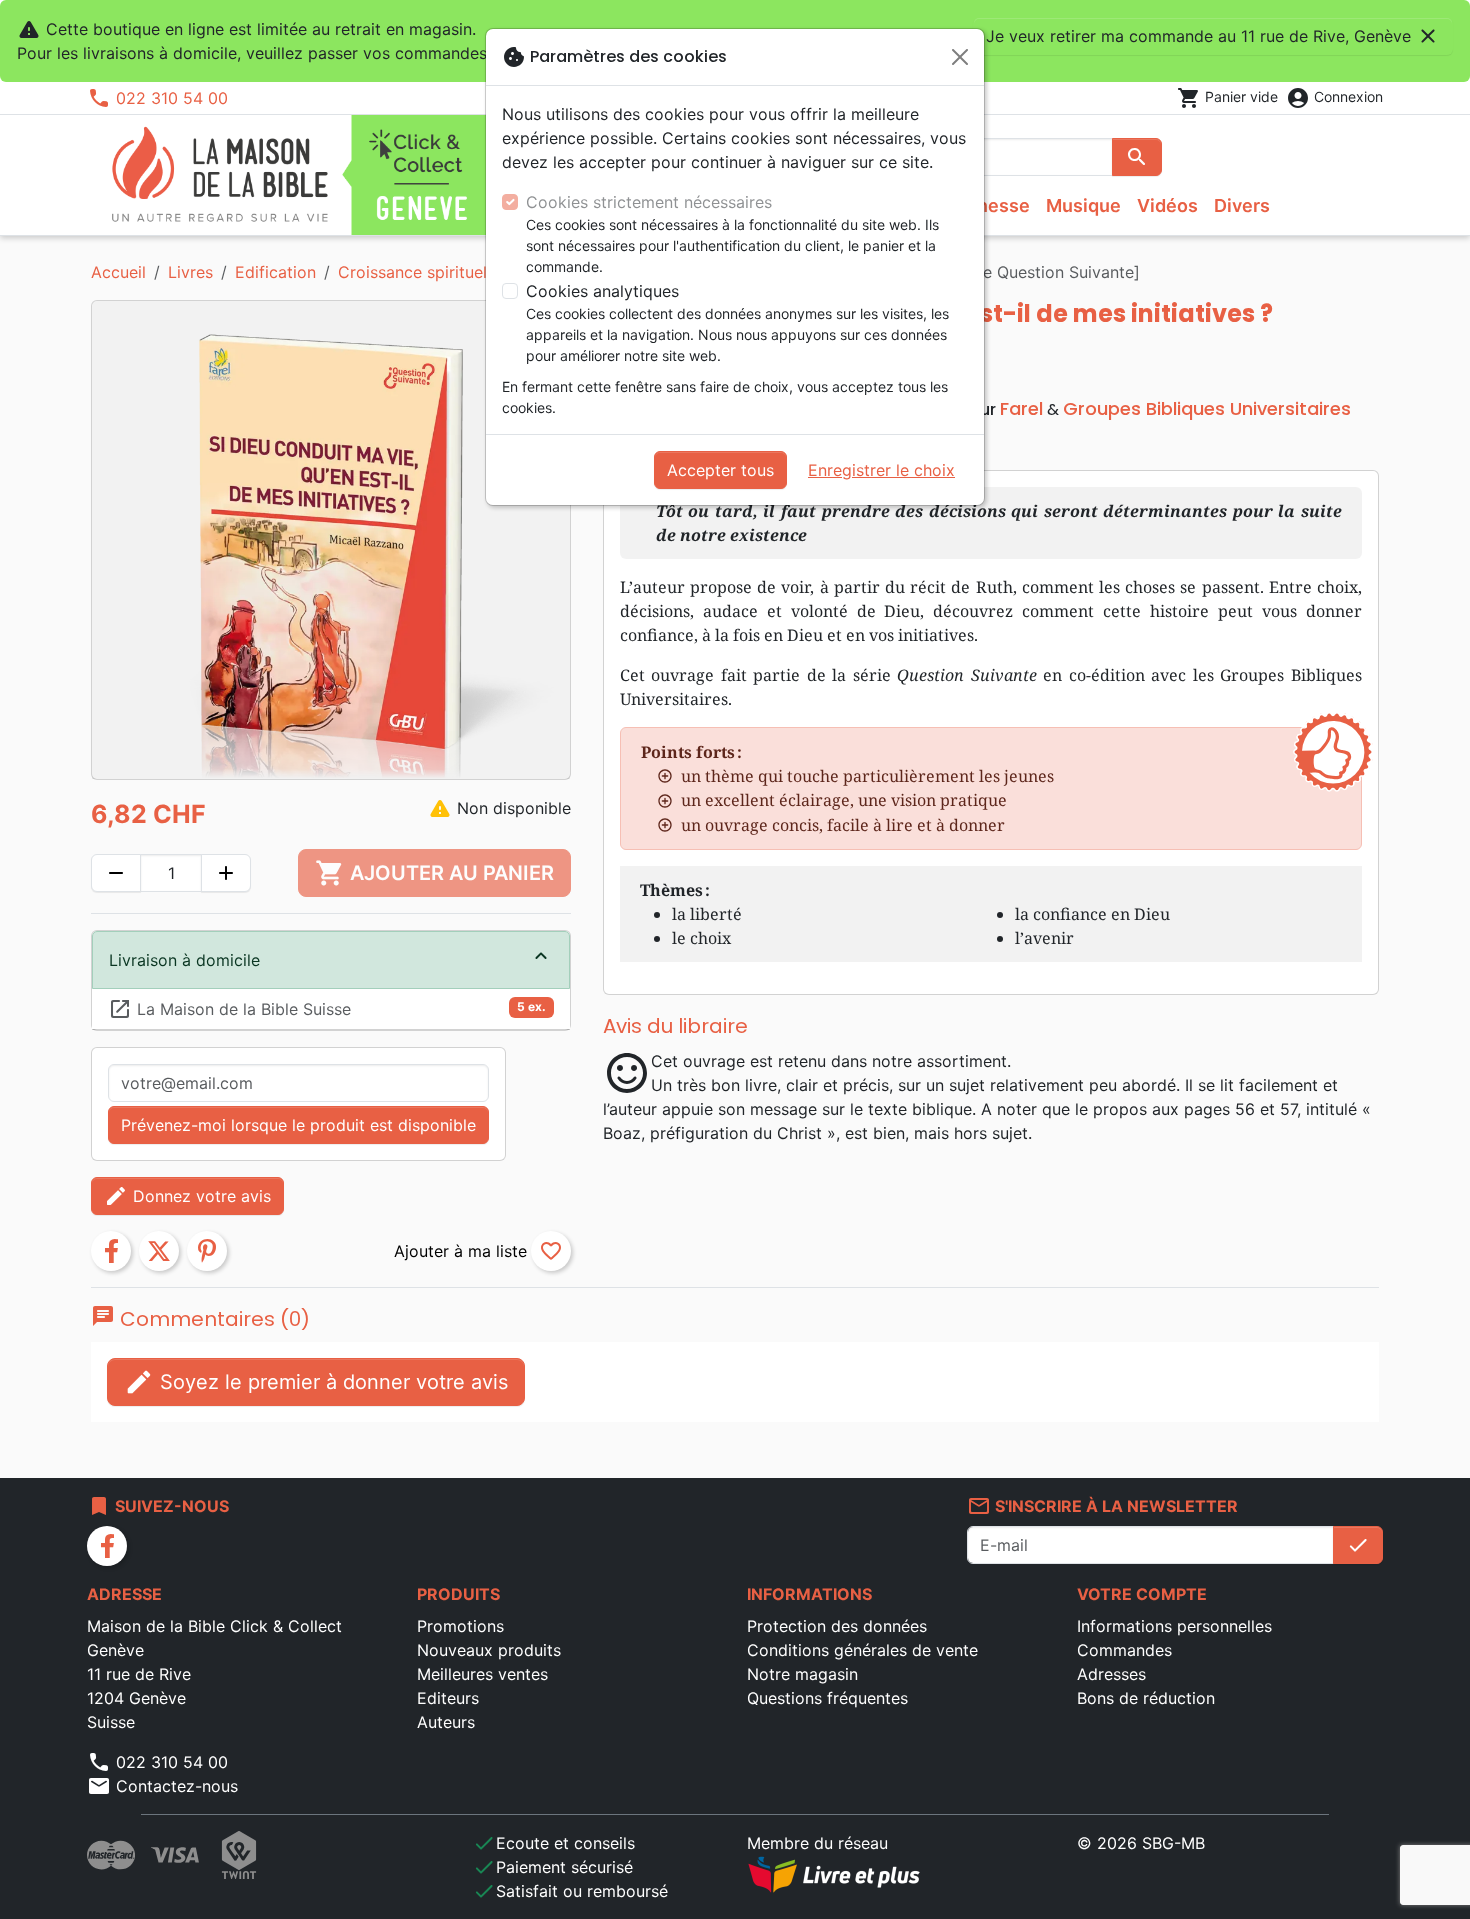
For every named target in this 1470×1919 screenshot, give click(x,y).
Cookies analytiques (602, 291)
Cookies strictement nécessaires (649, 202)
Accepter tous (720, 470)
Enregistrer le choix (881, 470)
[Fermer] (960, 57)
